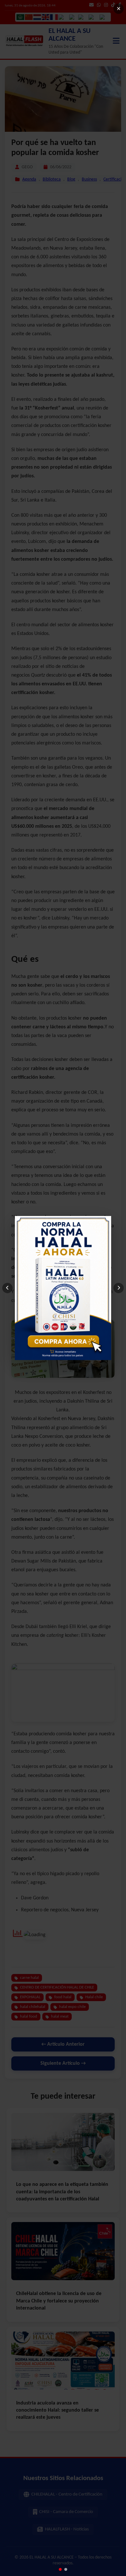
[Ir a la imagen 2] (66, 2569)
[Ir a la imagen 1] (60, 2569)
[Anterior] (7, 1288)
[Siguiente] (119, 1288)
